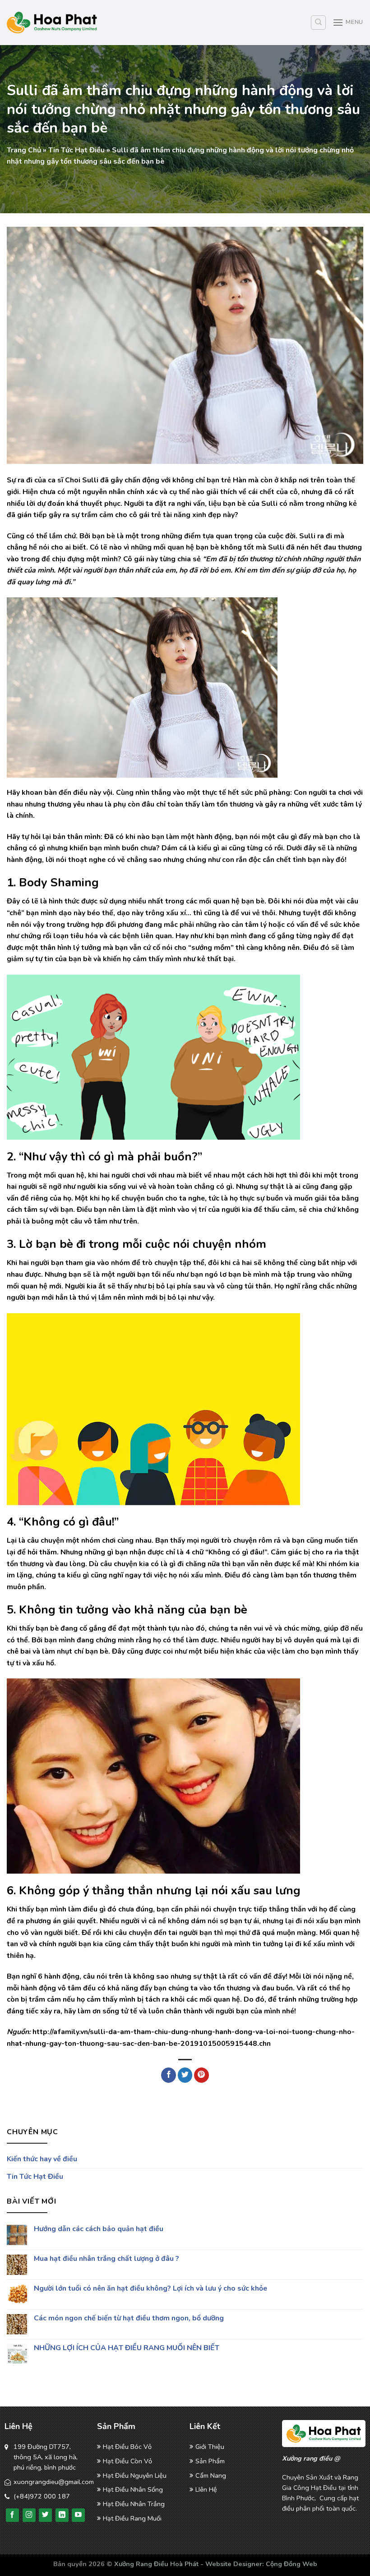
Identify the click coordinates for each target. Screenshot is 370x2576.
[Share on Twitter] (185, 2075)
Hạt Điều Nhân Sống (133, 2489)
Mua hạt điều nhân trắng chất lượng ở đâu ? (106, 2259)
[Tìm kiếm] (318, 23)
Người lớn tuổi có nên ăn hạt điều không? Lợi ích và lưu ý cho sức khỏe (150, 2289)
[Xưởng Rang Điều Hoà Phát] (52, 23)
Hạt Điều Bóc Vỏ (127, 2447)
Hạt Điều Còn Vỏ (127, 2461)
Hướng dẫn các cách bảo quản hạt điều (99, 2230)
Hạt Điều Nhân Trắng (134, 2504)
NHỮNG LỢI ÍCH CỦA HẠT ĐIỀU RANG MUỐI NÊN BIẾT (127, 2348)
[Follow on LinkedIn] (62, 2515)
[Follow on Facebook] (12, 2515)
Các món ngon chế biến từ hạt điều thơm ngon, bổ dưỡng (129, 2318)
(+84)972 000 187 (42, 2496)
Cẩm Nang (211, 2475)
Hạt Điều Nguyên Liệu (135, 2475)
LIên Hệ (206, 2489)
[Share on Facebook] (169, 2075)
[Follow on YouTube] (78, 2515)
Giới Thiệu (210, 2447)
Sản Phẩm (210, 2461)
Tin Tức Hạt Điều (76, 150)
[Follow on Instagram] (29, 2515)
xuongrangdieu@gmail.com (54, 2482)
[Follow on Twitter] (45, 2515)
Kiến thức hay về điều (42, 2159)
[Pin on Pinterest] (201, 2075)
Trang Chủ (24, 150)
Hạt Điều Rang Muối (132, 2518)
